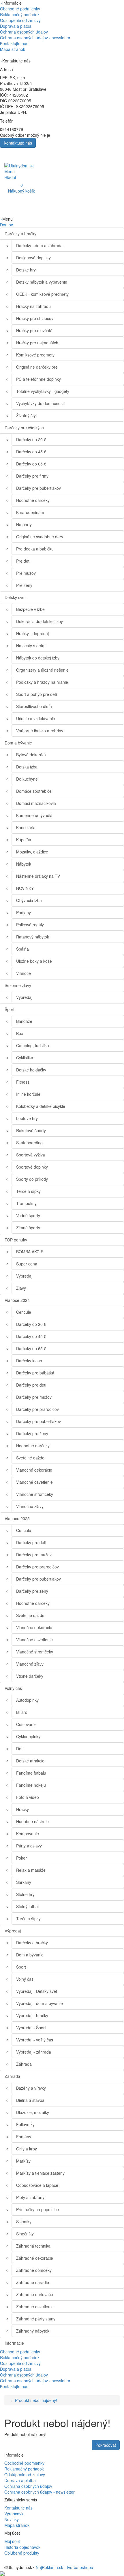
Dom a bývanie (18, 743)
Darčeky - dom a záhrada (39, 245)
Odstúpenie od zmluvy (20, 20)
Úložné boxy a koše (34, 961)
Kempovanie (28, 1834)
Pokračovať (106, 2445)
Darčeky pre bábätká (35, 1373)
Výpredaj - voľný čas (35, 2040)
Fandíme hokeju (31, 1785)
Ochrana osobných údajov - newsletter (35, 38)
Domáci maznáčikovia (36, 803)
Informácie (14, 2343)
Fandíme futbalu (31, 1773)
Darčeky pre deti (31, 1385)
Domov (6, 225)
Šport (10, 1009)
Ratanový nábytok (33, 937)
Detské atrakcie (30, 1761)
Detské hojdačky (31, 1070)
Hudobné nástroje (32, 1821)
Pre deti (23, 561)
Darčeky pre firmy (32, 476)
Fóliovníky (25, 2124)
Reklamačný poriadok (20, 14)
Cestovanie (26, 1724)
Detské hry (26, 270)
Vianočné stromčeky (35, 1494)
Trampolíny (26, 1203)
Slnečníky (25, 2234)
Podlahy (24, 912)
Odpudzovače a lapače (37, 2185)
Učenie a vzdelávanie (36, 718)
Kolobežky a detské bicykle (41, 1106)
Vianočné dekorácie (34, 1470)
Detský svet (15, 597)
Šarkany (24, 1882)
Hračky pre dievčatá (34, 330)
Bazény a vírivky (31, 2088)
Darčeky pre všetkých (24, 428)
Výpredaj (24, 997)
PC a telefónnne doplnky (38, 379)
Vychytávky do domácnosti (40, 403)
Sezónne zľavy (18, 985)
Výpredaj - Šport (31, 2028)
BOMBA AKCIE (30, 1252)
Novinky (12, 2519)
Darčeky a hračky (20, 234)
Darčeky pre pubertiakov (38, 488)
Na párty (24, 524)
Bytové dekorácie (32, 755)
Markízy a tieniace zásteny (40, 2173)
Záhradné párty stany (36, 2319)
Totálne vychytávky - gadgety (43, 391)
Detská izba (27, 767)
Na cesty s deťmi (31, 646)
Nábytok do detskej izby (38, 658)
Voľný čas (13, 1688)
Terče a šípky (28, 1191)
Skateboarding (29, 1143)
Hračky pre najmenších (37, 343)
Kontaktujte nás (14, 43)
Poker (21, 1858)
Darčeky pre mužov (34, 1397)
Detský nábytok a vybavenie (42, 282)
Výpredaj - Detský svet (37, 1991)
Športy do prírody (32, 1179)
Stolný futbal (27, 1906)
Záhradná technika (33, 2246)
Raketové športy (31, 1130)
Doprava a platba (16, 26)
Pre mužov (26, 573)
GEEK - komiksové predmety (42, 294)
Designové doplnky (33, 258)
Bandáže (24, 1021)
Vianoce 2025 (17, 1518)
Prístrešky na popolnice (37, 2209)
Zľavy (21, 1288)
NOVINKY (25, 888)
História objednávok (22, 2547)
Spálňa (22, 949)
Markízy (23, 2161)
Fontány (24, 2137)
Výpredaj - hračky (32, 2015)
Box (20, 1033)
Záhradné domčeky (34, 2270)
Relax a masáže (31, 1870)
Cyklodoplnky (28, 1736)
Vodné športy (28, 1215)
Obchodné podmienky (20, 9)
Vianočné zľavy (30, 1506)
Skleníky (24, 2222)
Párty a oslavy (29, 1846)
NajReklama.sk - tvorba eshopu (64, 2567)
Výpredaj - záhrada (34, 2052)
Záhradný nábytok (33, 2331)
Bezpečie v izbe (30, 609)
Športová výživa (31, 1155)
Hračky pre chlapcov (35, 318)
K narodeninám (30, 512)
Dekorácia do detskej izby (40, 621)
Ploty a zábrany (30, 2197)
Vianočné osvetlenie (34, 1482)
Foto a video (28, 1797)
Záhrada (24, 2064)
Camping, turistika (33, 1045)
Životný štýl (26, 415)
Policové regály (30, 925)
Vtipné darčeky (30, 1676)
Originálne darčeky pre (37, 367)
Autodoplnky (27, 1700)
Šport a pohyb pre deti (36, 694)
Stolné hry (25, 1894)
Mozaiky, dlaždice (32, 852)
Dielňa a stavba (30, 2100)
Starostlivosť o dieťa (34, 706)
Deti (20, 1749)
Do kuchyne (27, 779)
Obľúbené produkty (22, 2553)
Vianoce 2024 (17, 1300)
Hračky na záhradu (33, 306)
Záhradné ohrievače (35, 2294)
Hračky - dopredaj (32, 633)
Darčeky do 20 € (31, 439)
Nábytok (24, 864)
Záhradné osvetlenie (35, 2307)
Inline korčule (28, 1094)
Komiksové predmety (35, 355)
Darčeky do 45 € (31, 452)
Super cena (27, 1264)
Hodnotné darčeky (33, 500)
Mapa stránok (13, 49)
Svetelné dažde (30, 1458)
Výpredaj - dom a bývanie (40, 2003)
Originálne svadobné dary (40, 537)
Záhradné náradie (33, 2282)
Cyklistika (25, 1058)
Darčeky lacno (29, 1361)
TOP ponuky (16, 1240)
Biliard (22, 1712)
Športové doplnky (32, 1167)
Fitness (23, 1082)
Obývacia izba (29, 900)
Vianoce (24, 973)
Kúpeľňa (24, 840)
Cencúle (24, 1312)
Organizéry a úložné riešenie (42, 670)
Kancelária (26, 827)
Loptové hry (27, 1118)
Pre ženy (24, 585)
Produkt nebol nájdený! (36, 2400)
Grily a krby (27, 2149)
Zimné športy (28, 1228)
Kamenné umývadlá (34, 815)
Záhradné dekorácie (35, 2258)
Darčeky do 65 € (31, 464)
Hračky (22, 1809)
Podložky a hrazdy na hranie (42, 682)
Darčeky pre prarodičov (37, 1409)
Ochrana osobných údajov (24, 32)
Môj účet (12, 2541)
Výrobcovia (14, 2514)
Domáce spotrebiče (34, 791)
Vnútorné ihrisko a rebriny (40, 731)
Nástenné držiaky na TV (38, 876)
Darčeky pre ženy (32, 1433)
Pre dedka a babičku (35, 549)
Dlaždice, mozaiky (33, 2112)
